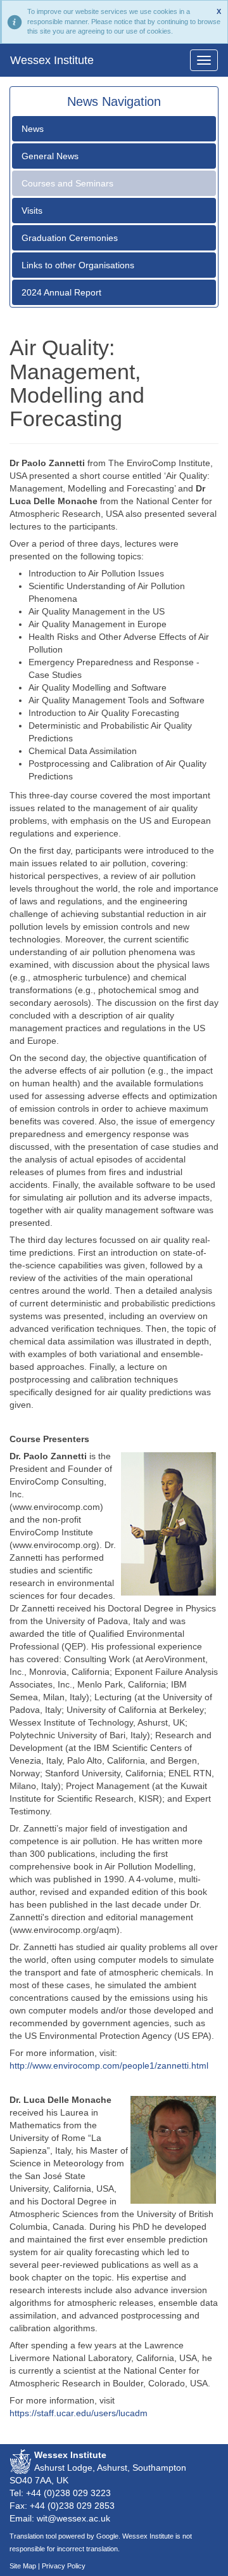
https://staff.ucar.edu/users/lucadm (79, 2413)
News (33, 129)
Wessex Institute (52, 60)
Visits (32, 211)
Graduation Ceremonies (70, 238)
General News (50, 156)
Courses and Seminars (67, 183)
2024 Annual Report (61, 292)
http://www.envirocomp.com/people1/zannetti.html (109, 2065)
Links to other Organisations (78, 265)
